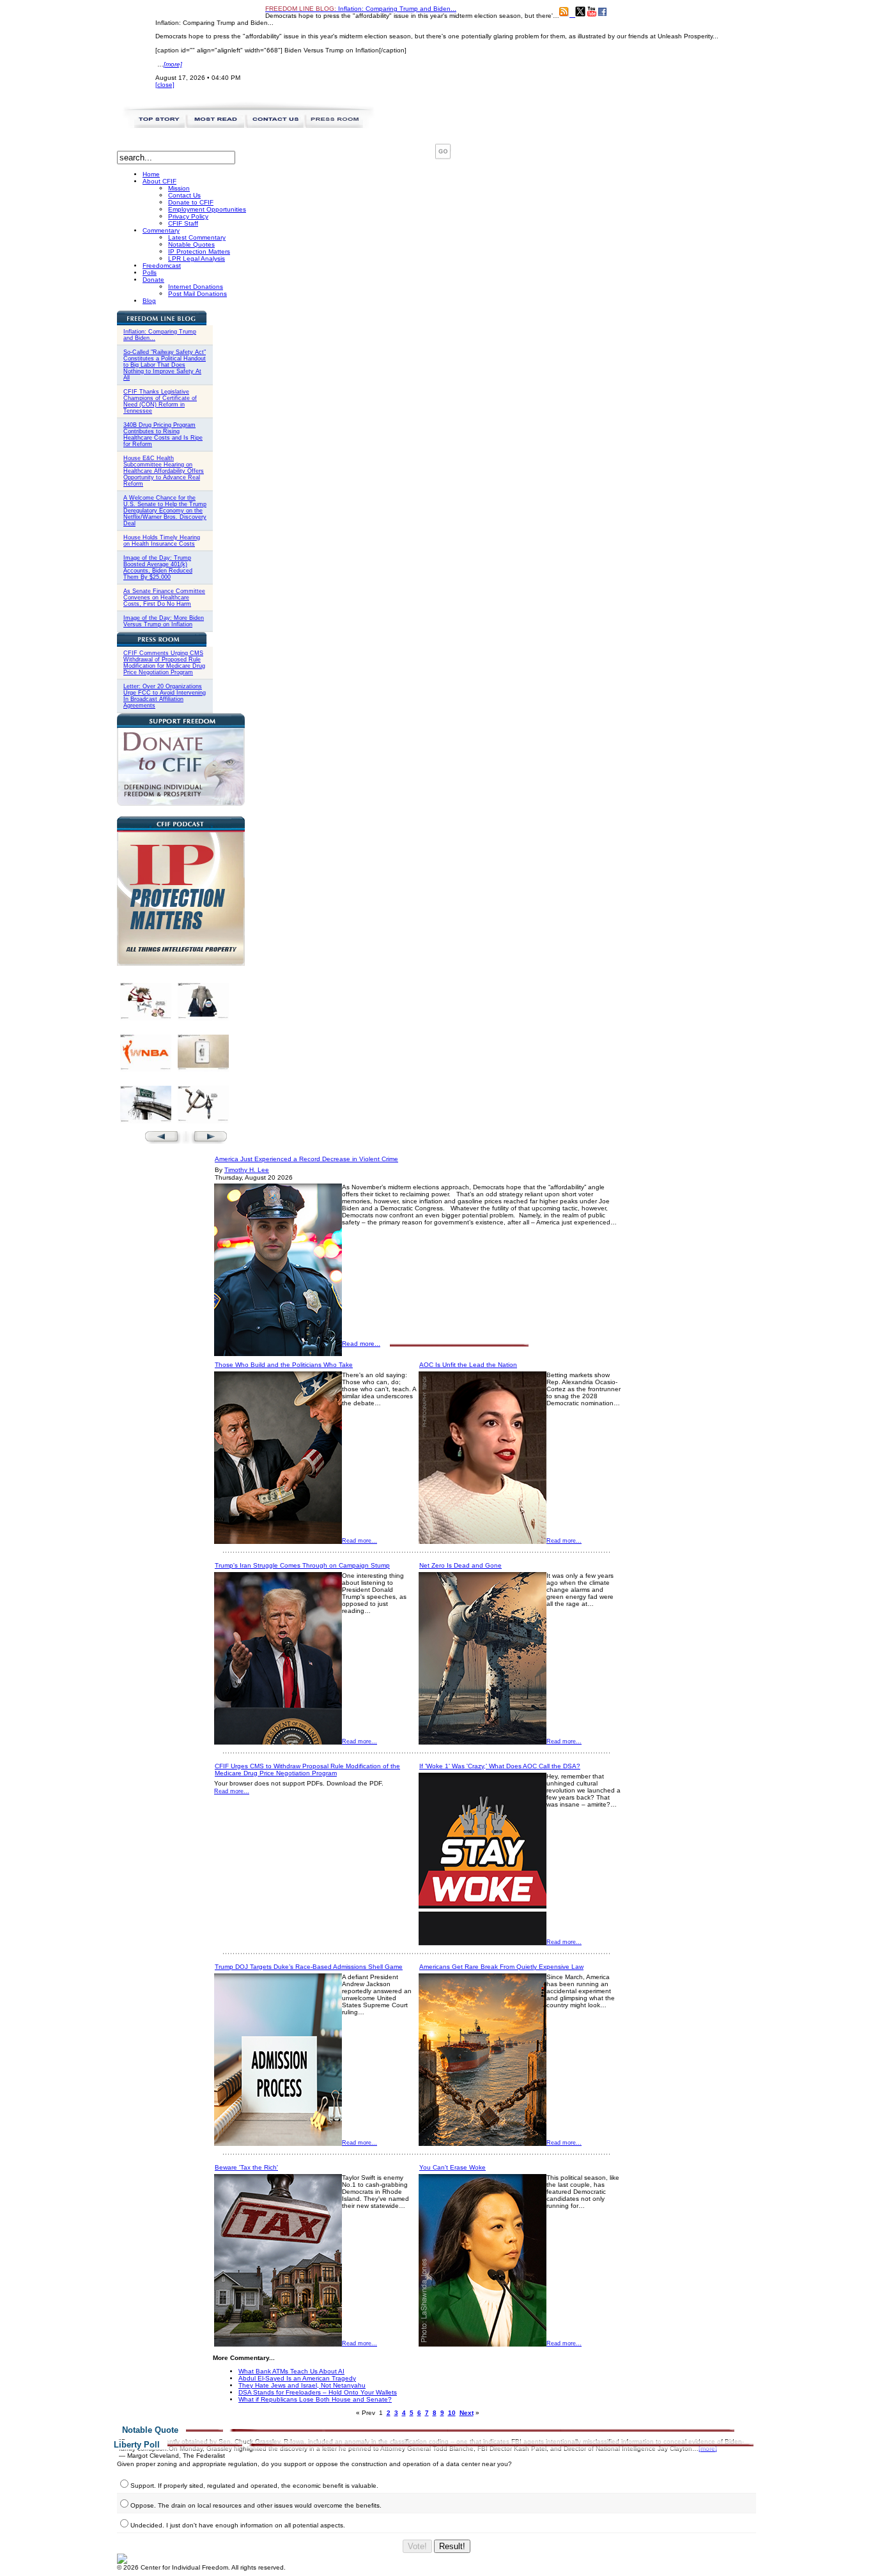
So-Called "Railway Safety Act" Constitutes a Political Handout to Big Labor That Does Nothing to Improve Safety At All (165, 365)
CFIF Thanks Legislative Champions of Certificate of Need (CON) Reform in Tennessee (160, 401)
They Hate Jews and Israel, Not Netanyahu (302, 2385)
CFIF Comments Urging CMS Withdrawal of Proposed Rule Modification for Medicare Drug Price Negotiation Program (164, 663)
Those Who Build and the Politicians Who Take (284, 1365)
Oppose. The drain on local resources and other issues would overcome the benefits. (256, 2505)
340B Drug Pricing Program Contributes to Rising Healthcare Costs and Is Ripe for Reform (163, 435)
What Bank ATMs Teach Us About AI (291, 2371)
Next (467, 2413)
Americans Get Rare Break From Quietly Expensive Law (501, 1967)
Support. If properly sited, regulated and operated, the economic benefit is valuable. (254, 2486)
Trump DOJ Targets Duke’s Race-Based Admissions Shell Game (309, 1967)
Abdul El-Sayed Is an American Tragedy (297, 2378)
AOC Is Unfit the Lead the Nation (468, 1365)
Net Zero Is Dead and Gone (460, 1565)
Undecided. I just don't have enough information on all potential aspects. (238, 2525)
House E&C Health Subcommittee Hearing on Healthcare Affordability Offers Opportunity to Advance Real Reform (164, 471)
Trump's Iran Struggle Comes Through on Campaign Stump (302, 1565)
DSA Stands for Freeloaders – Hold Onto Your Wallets (318, 2392)
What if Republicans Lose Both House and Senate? (315, 2399)
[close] (165, 85)
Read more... (361, 1344)
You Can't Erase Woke (452, 2167)
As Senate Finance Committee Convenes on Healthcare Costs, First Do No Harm (164, 598)
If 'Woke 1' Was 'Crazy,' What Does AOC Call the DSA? (500, 1766)
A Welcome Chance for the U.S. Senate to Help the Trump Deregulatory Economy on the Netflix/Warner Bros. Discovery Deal (165, 511)
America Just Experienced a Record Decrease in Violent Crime (306, 1159)
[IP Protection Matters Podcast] (181, 963)
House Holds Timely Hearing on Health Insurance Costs (162, 541)
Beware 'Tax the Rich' (246, 2167)
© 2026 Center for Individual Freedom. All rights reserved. (201, 2567)
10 (452, 2413)
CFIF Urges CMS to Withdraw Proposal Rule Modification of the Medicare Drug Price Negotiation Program (307, 1770)
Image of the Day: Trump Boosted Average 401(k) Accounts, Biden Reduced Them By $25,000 (158, 567)
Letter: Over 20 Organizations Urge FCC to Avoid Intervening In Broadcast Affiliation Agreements (165, 696)
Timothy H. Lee (247, 1170)
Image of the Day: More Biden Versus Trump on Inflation (164, 621)
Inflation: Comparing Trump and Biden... (361, 9)
